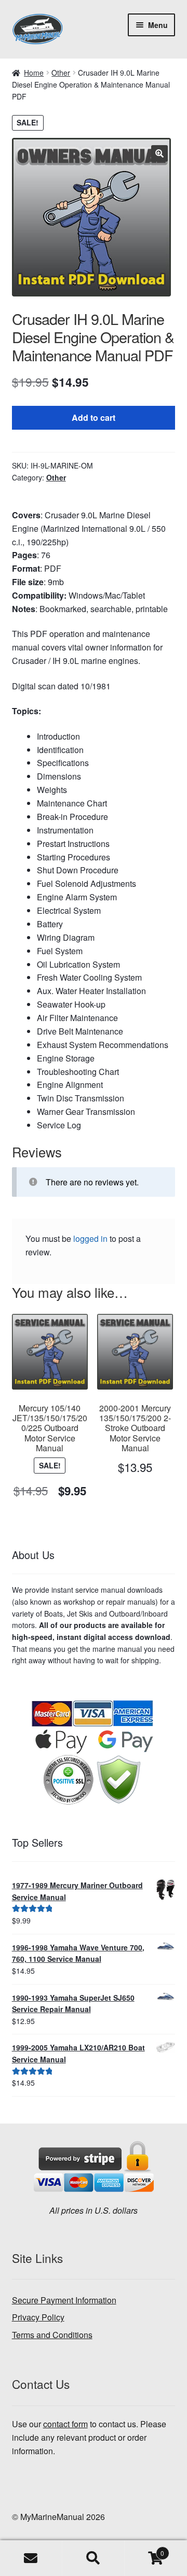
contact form (65, 2424)
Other (61, 73)
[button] (159, 153)
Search (94, 2558)
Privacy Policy (38, 2317)
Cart (144, 2549)
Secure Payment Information (64, 2300)
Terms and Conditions (52, 2335)
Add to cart (94, 417)
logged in (90, 1239)
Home (34, 73)
